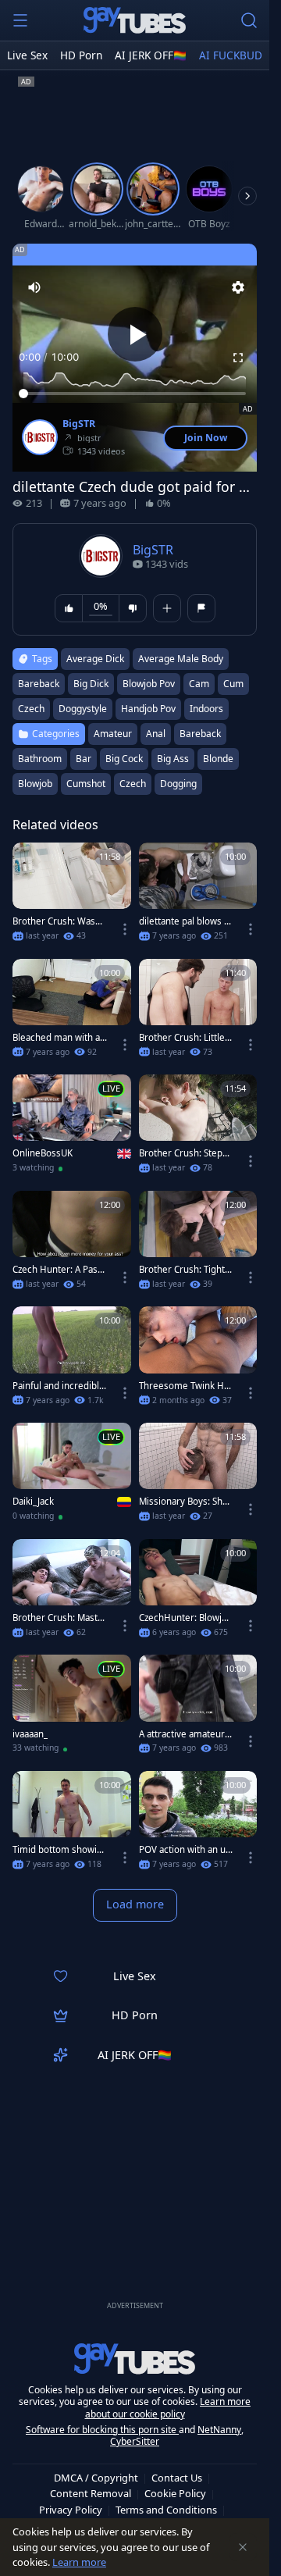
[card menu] (125, 929)
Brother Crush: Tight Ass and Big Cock (186, 1270)
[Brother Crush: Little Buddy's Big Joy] (198, 1013)
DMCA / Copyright (96, 2478)
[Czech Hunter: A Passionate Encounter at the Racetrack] (72, 1245)
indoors (206, 709)
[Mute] (34, 287)
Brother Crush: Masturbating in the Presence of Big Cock (60, 1618)
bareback (39, 684)
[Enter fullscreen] (238, 358)
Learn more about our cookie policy (168, 2408)
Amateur (113, 734)
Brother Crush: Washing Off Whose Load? (58, 921)
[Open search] (249, 20)
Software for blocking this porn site (102, 2430)
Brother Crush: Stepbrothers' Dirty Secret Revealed (185, 1153)
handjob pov (148, 709)
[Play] (135, 334)
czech (31, 709)
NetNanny (219, 2430)
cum (233, 684)
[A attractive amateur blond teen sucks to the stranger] (198, 1709)
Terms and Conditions (166, 2510)
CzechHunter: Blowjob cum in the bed (186, 1618)
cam (199, 684)
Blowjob (35, 784)
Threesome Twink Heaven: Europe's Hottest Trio (186, 1386)
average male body (181, 659)
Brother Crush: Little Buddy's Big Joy (186, 1038)
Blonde (218, 759)
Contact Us (177, 2478)
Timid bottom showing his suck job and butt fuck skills (59, 1850)
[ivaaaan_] (72, 1709)
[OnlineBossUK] (72, 1129)
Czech (133, 784)
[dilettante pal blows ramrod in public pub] (198, 897)
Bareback (200, 734)
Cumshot (86, 784)
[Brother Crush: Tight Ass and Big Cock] (198, 1245)
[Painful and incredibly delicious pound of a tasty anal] (72, 1361)
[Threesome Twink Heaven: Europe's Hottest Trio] (198, 1361)
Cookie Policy (175, 2493)
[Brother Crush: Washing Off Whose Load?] (72, 897)
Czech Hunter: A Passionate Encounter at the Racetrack (59, 1270)
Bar (84, 759)
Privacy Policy (71, 2510)
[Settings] (238, 287)
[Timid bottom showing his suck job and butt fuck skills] (72, 1825)
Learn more (79, 2562)
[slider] (135, 394)
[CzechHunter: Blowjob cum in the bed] (198, 1593)
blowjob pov (149, 684)
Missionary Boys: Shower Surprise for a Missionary (186, 1502)
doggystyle (83, 709)
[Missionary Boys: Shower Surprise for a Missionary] (198, 1477)
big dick (91, 684)
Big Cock (124, 759)
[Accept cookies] (243, 2547)
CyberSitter (135, 2441)
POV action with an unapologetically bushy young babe (186, 1850)
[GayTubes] (135, 20)
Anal (156, 734)
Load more (135, 1904)
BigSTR (79, 424)
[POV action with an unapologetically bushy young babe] (198, 1825)
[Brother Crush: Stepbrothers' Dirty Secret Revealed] (198, 1129)
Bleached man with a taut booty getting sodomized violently (59, 1038)
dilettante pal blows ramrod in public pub (186, 921)
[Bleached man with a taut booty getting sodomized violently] (72, 1013)
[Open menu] (20, 20)
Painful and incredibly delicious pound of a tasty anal (58, 1386)
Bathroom (40, 759)
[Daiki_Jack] (72, 1477)
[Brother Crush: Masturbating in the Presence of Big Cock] (72, 1593)
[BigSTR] (40, 437)
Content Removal (91, 2493)
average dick (95, 659)
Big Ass (173, 759)
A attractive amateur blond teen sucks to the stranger (186, 1734)
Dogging (178, 784)
